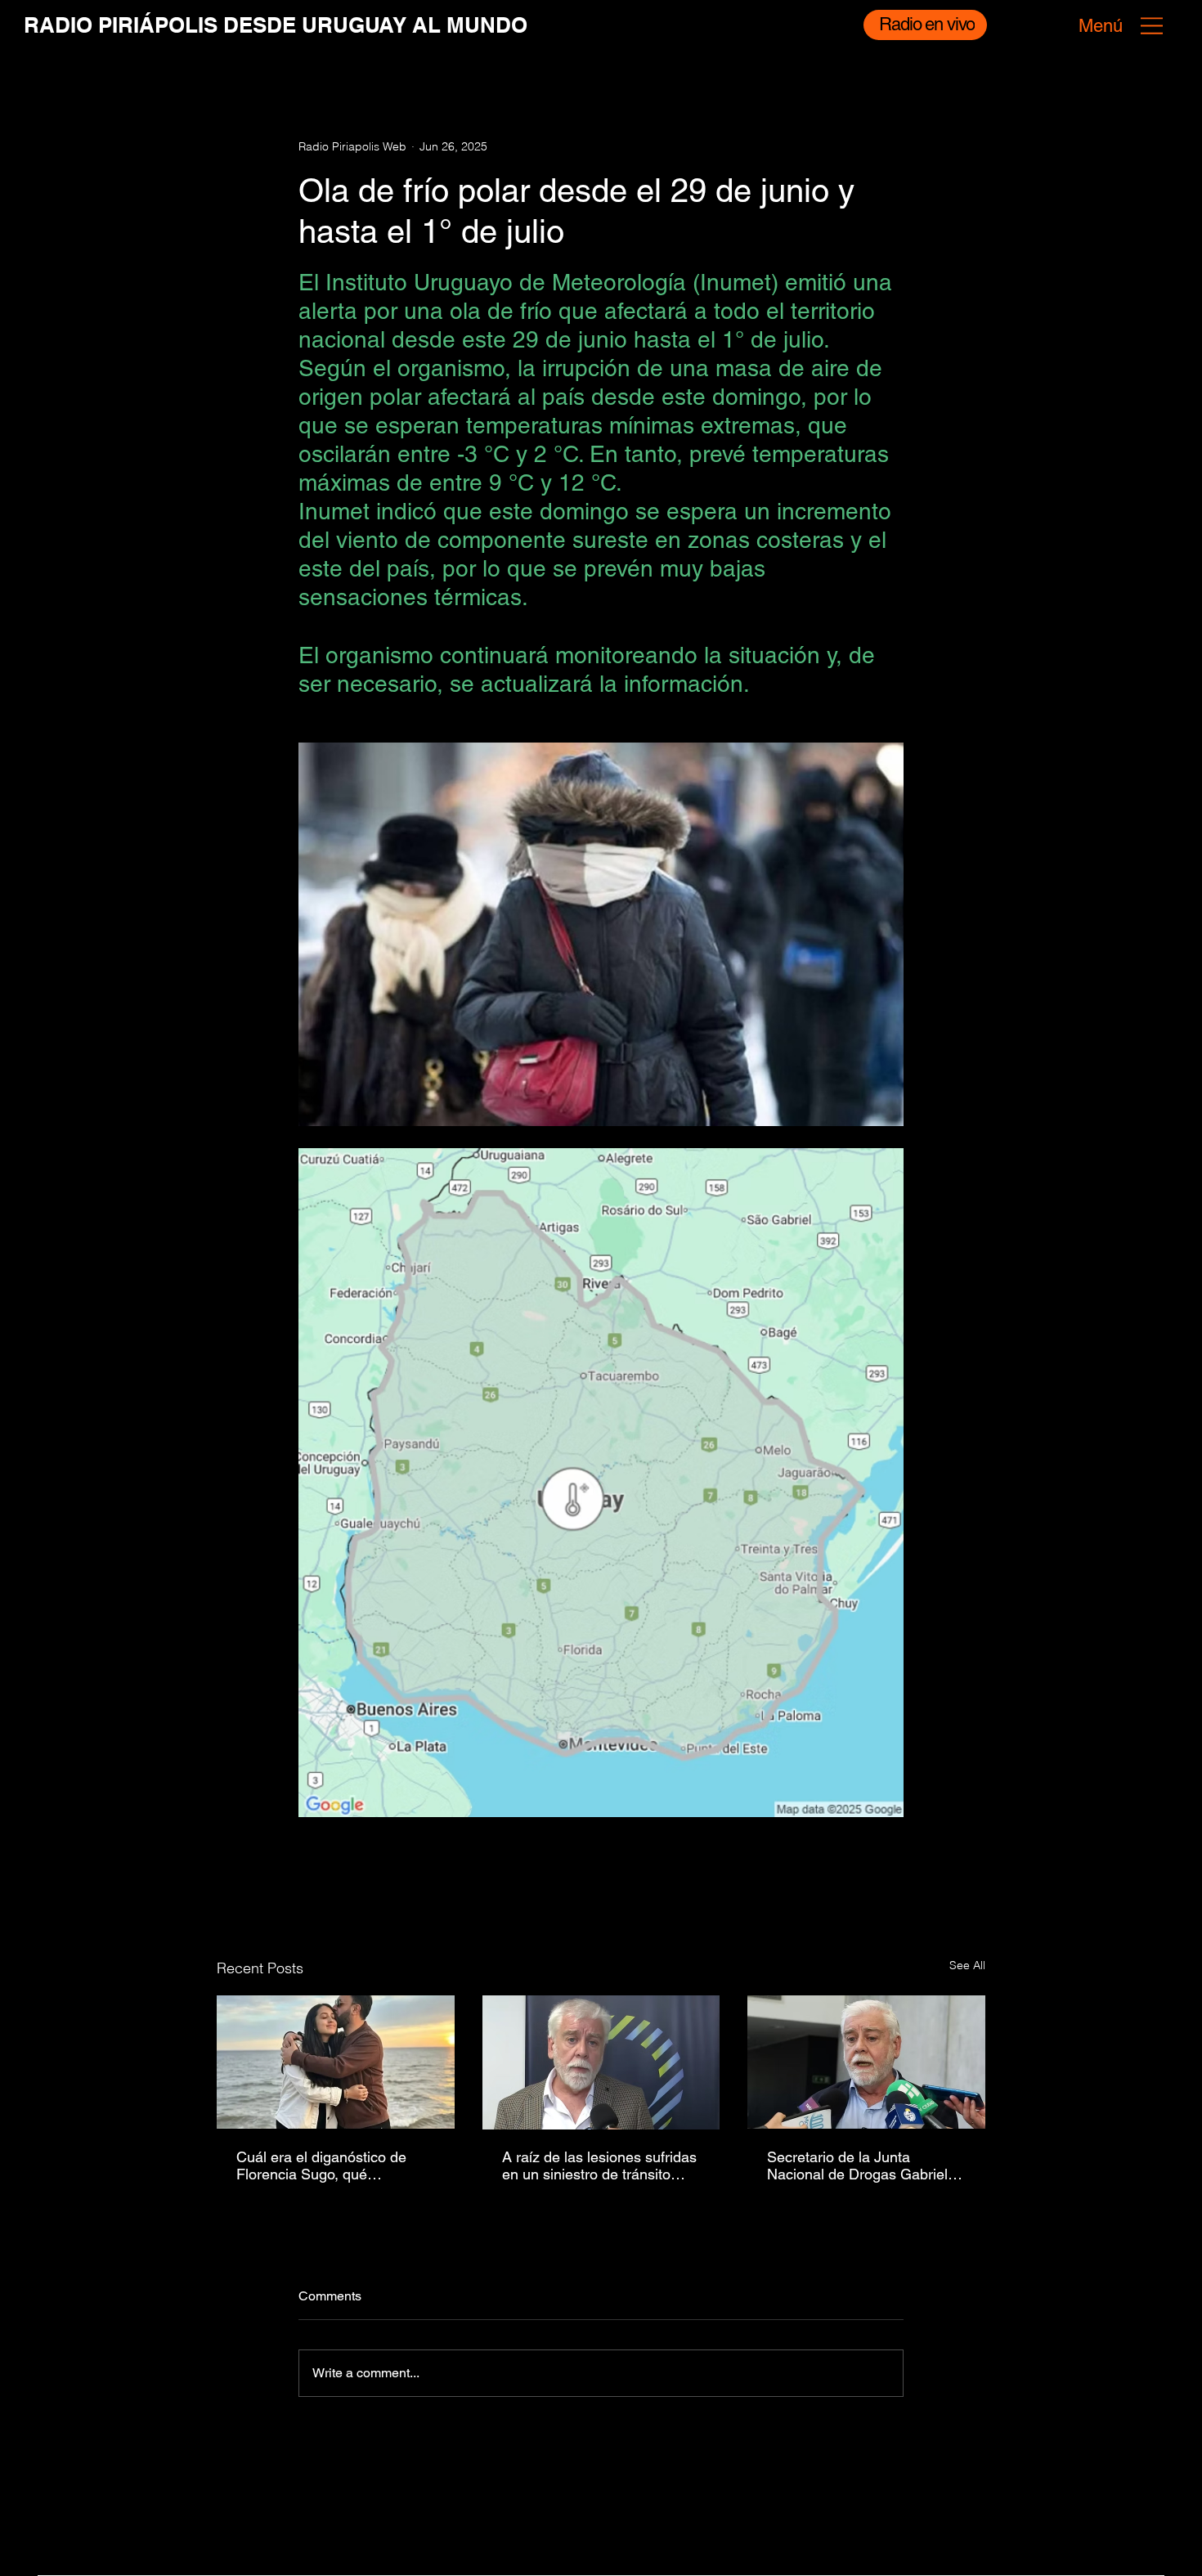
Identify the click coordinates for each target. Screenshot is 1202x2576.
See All (967, 1965)
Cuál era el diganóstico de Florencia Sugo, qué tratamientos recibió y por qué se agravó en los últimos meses (333, 2165)
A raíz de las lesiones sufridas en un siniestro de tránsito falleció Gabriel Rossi (599, 2165)
